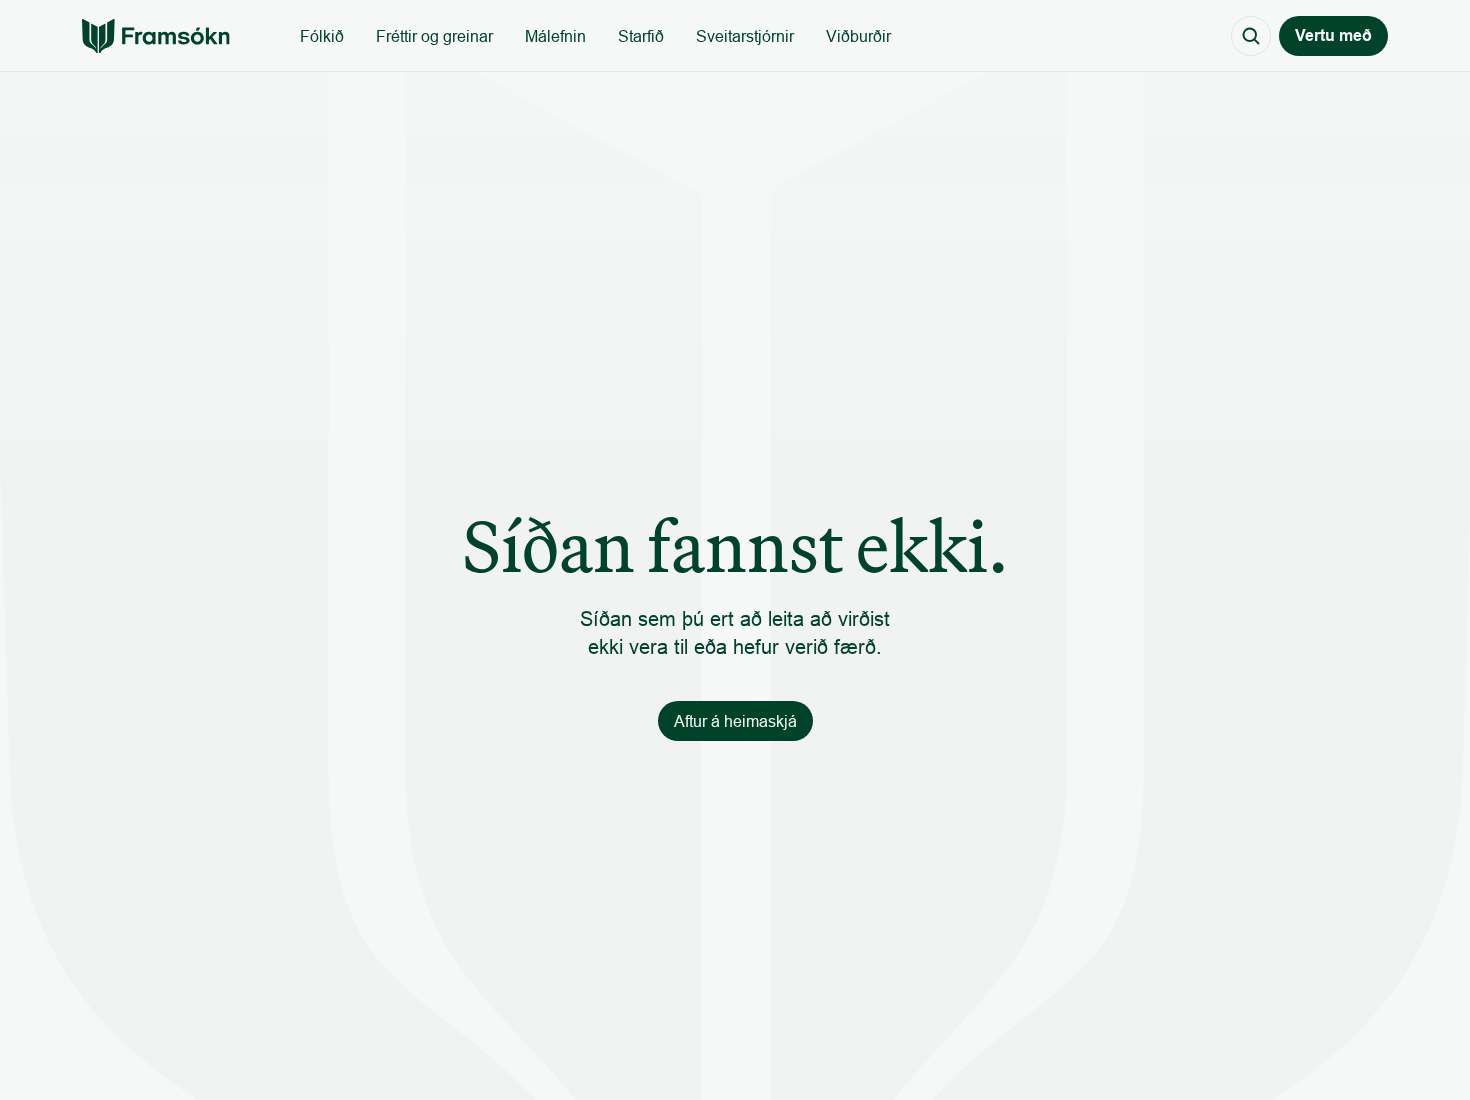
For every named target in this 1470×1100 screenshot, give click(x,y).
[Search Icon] (1251, 36)
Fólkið (322, 36)
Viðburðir (858, 36)
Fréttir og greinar (434, 36)
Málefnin (555, 36)
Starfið (641, 36)
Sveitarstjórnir (745, 36)
